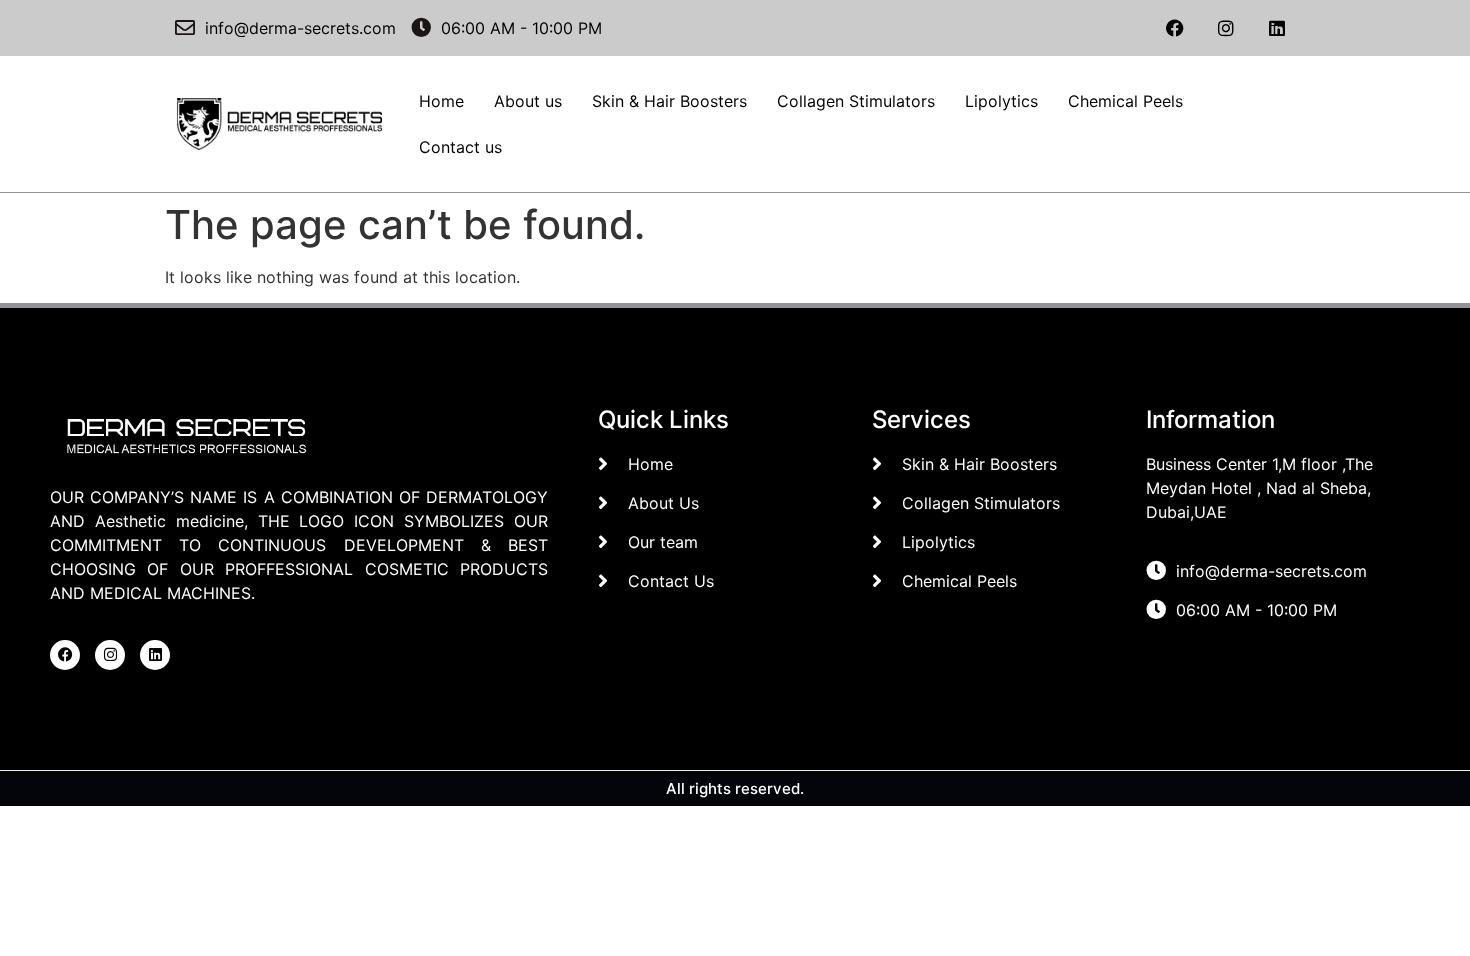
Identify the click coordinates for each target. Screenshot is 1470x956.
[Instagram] (1226, 28)
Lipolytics (1001, 101)
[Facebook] (1175, 28)
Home (441, 101)
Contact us (460, 147)
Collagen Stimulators (856, 101)
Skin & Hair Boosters (669, 101)
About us (528, 101)
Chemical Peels (1125, 101)
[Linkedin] (1277, 28)
